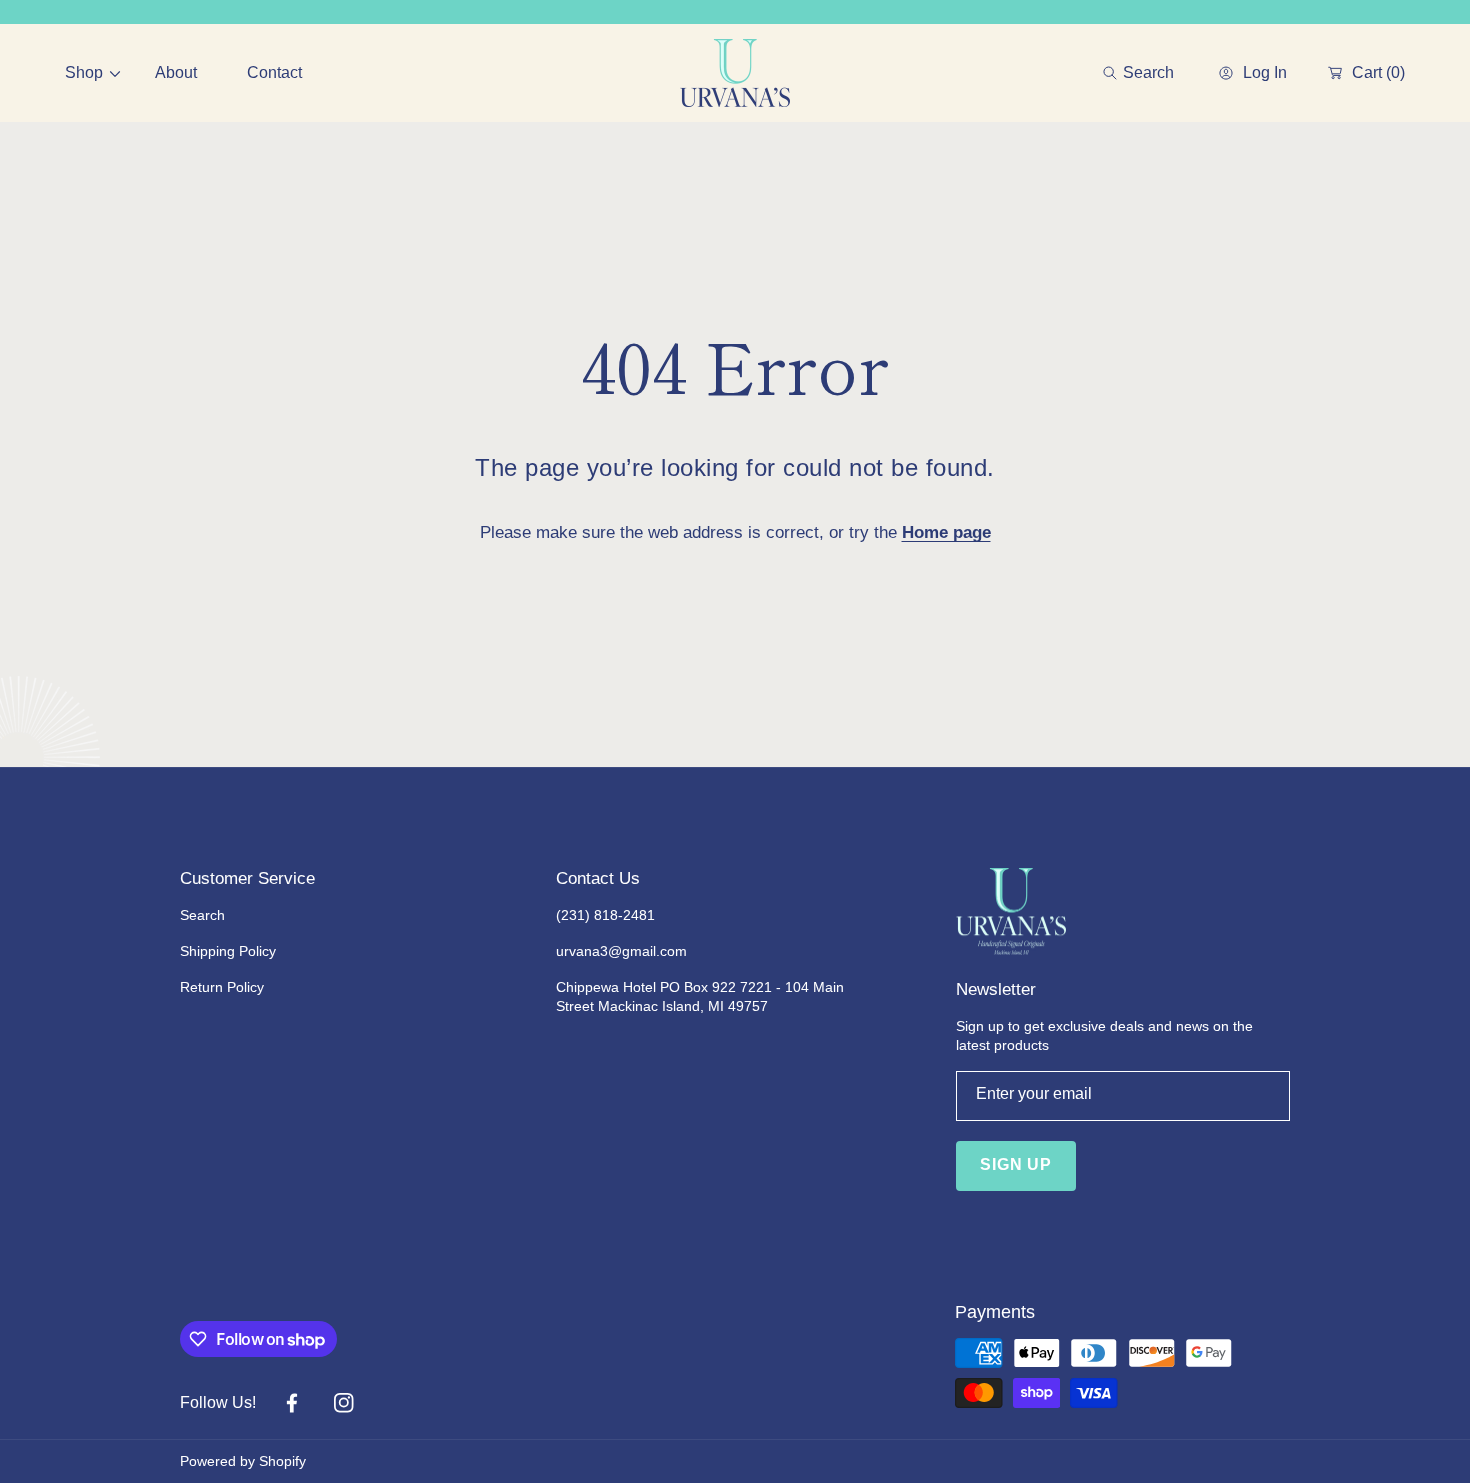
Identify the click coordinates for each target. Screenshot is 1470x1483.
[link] (85, 72)
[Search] (1115, 73)
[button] (1138, 73)
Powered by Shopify (243, 1461)
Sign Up (1016, 1164)
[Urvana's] (735, 73)
